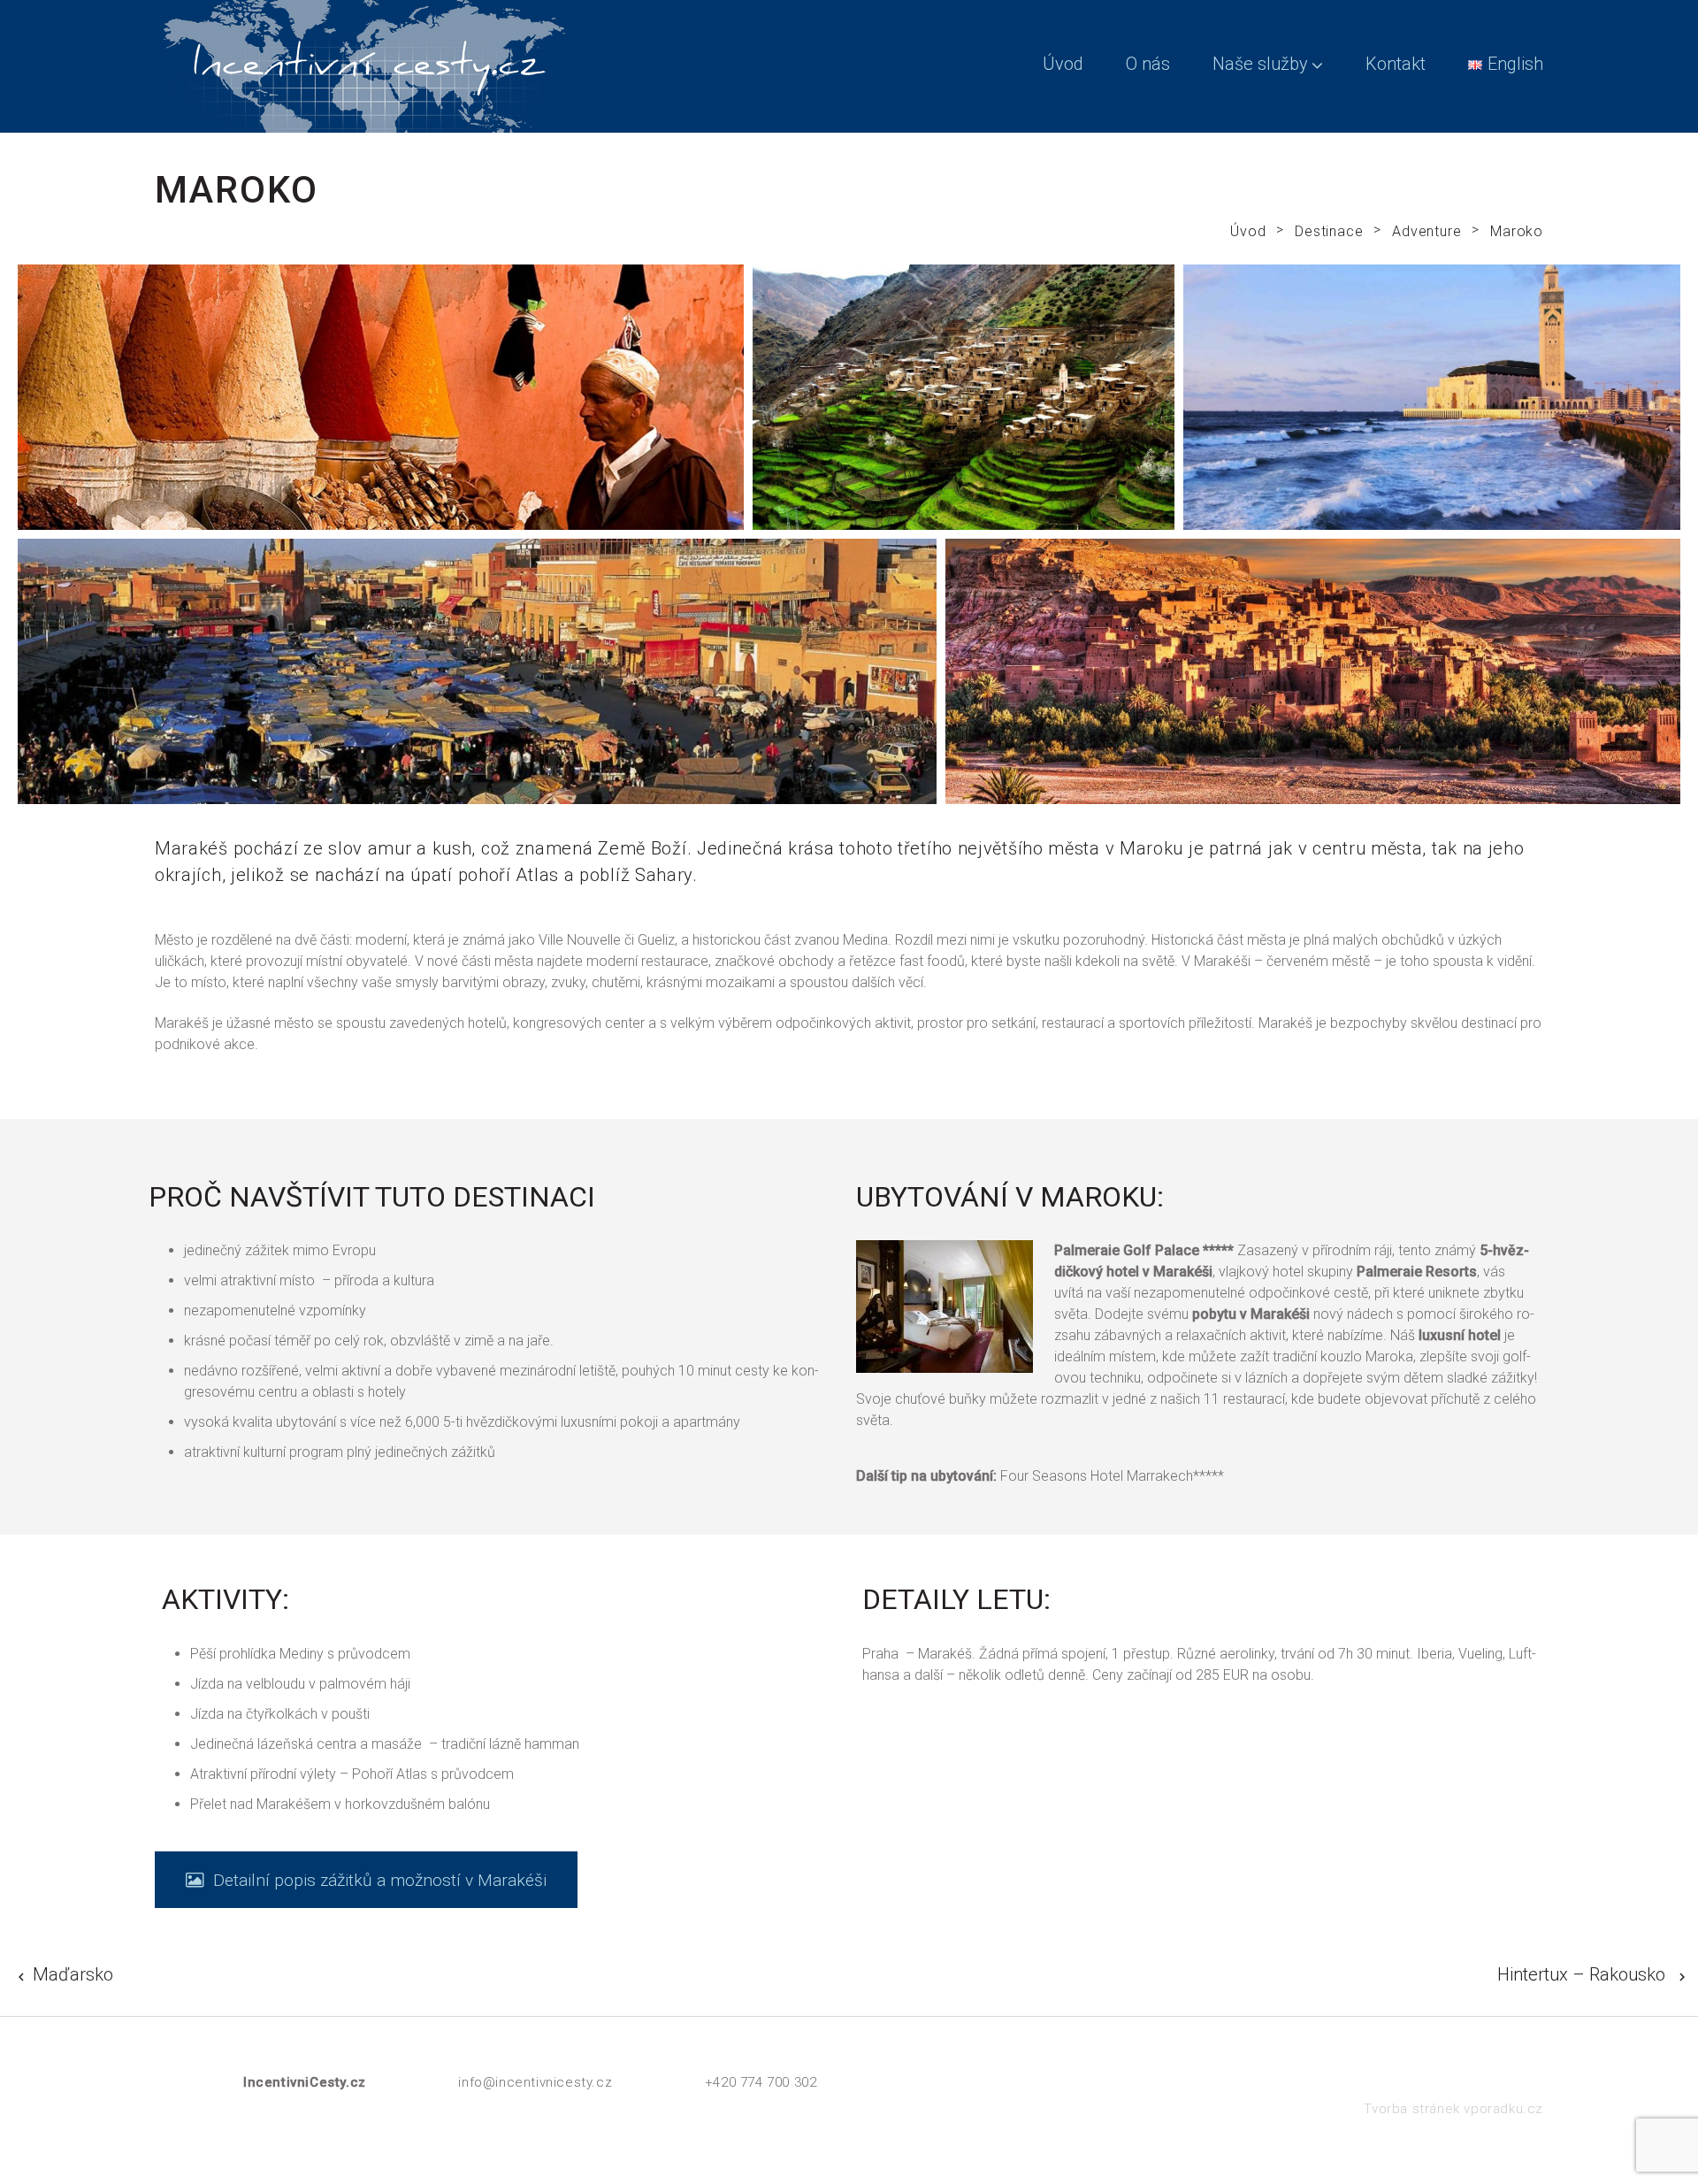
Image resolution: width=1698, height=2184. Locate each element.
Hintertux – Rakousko (1581, 1974)
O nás (1148, 64)
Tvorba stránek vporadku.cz (1453, 2109)
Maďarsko (73, 1974)
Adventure (1426, 231)
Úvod (1063, 64)
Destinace (1329, 231)
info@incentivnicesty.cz (535, 2082)
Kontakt (1396, 64)
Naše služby (1260, 64)
